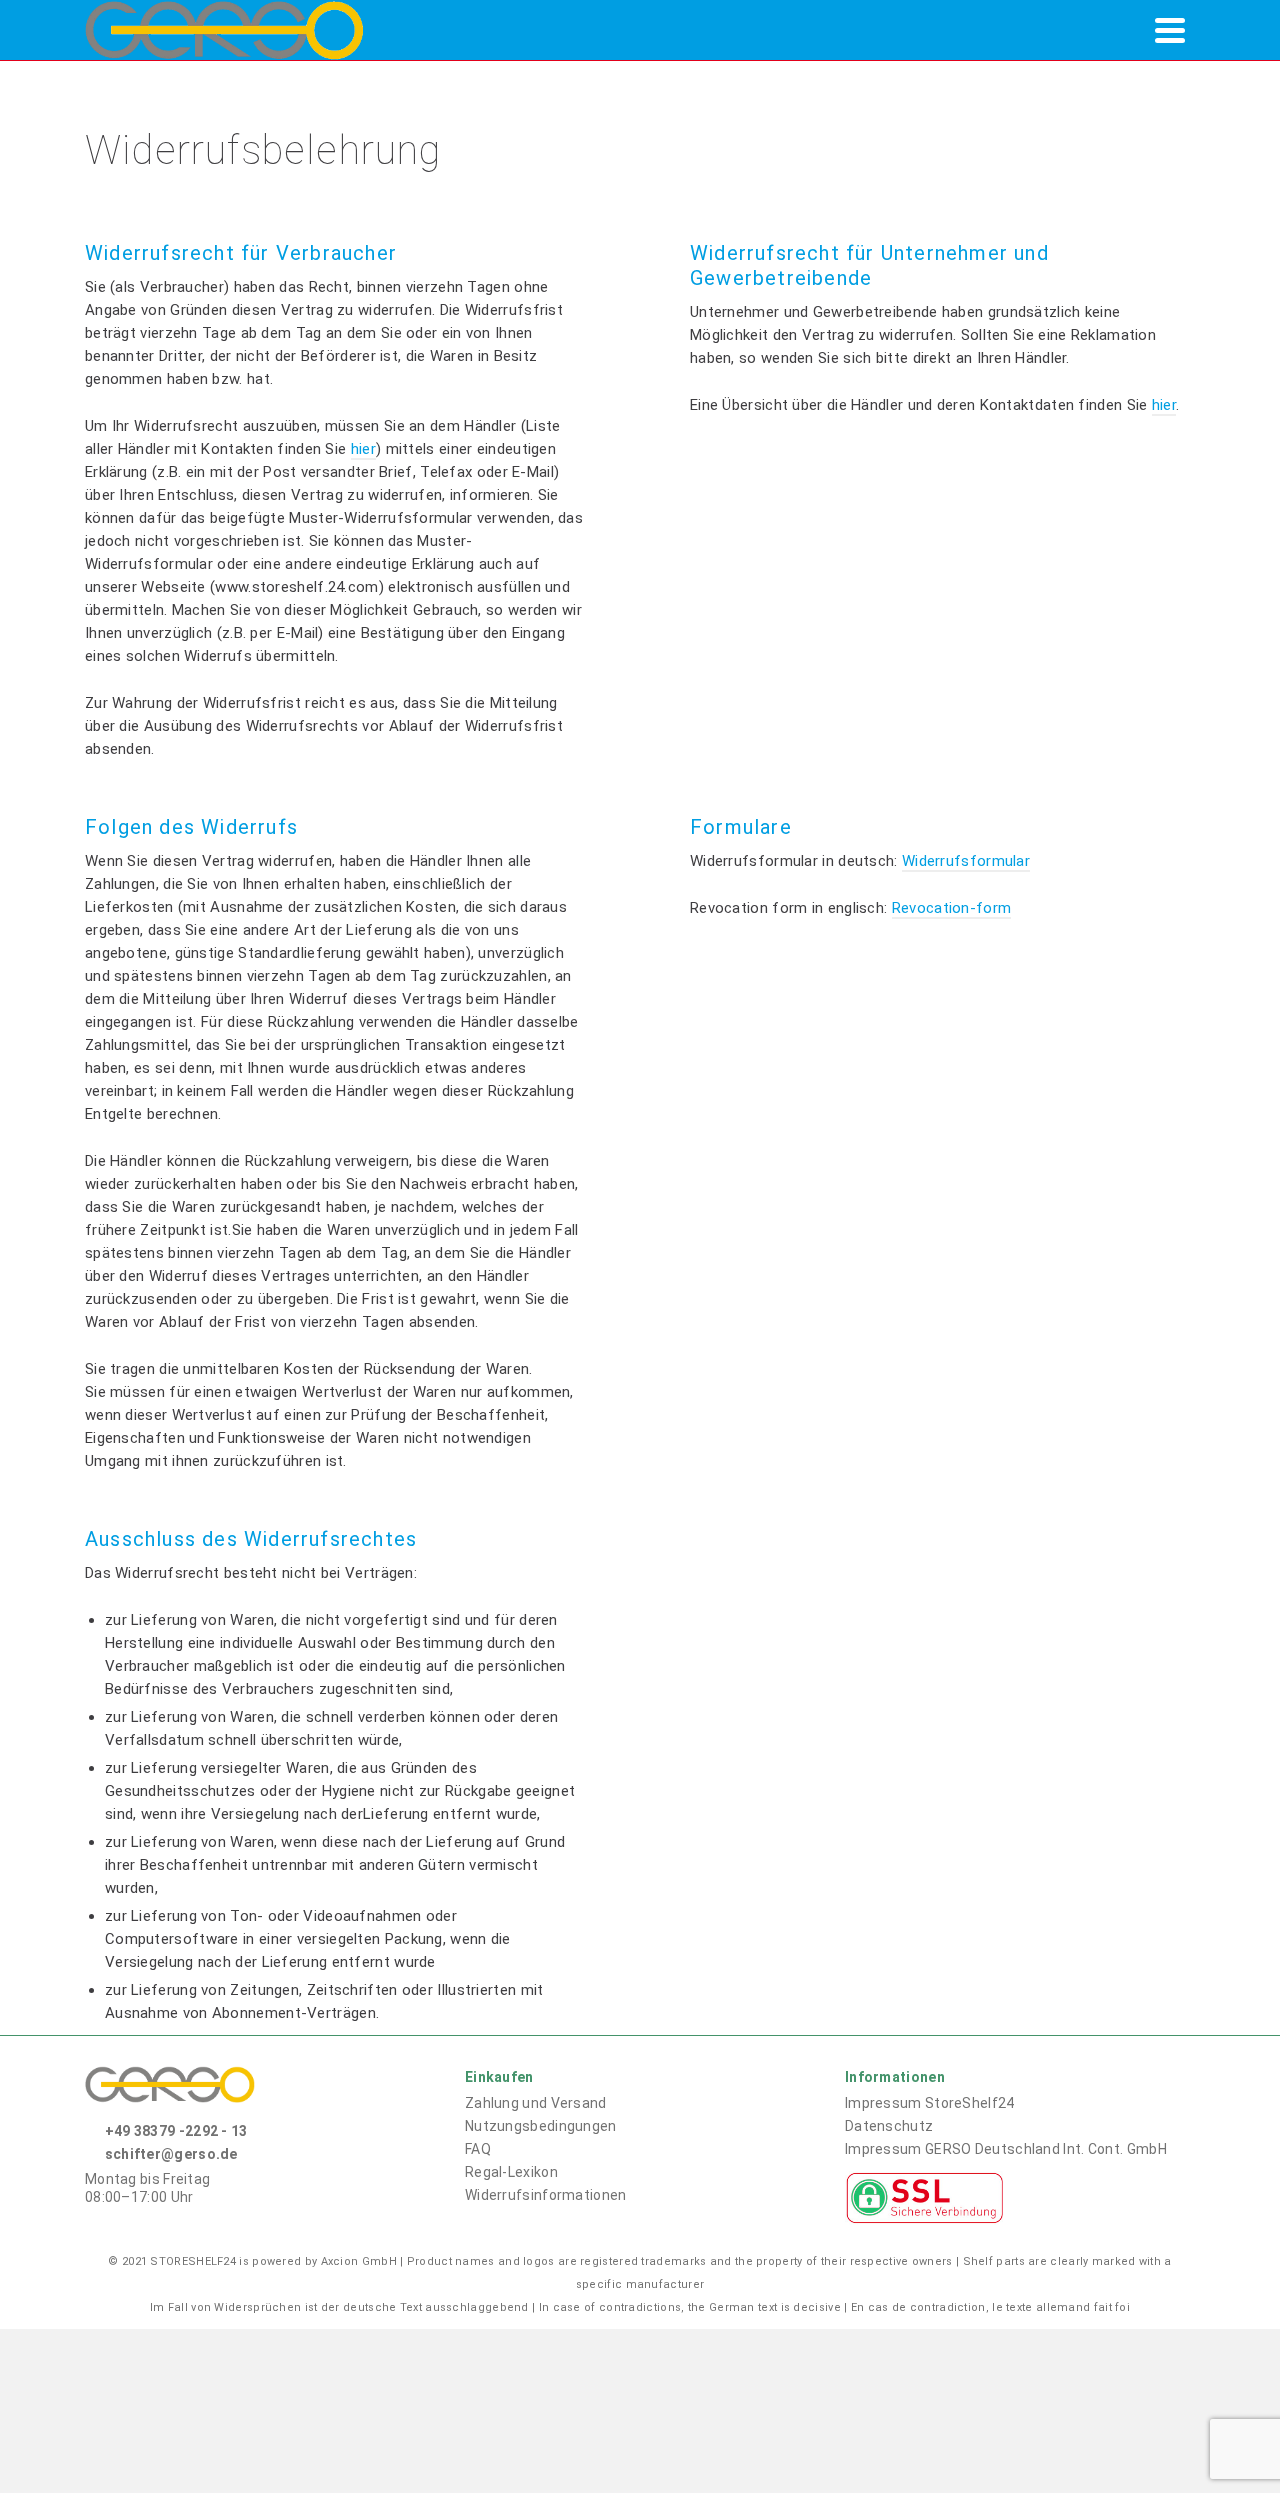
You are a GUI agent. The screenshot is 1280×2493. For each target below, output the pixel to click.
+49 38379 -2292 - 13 (176, 2131)
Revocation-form (952, 908)
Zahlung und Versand (536, 2103)
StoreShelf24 (930, 2103)
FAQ (478, 2149)
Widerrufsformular (966, 861)
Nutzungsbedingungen (541, 2126)
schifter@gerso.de (171, 2154)
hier (363, 449)
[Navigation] (1170, 30)
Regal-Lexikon (511, 2172)
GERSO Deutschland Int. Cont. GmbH (1006, 2149)
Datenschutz (889, 2126)
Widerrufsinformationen (546, 2195)
